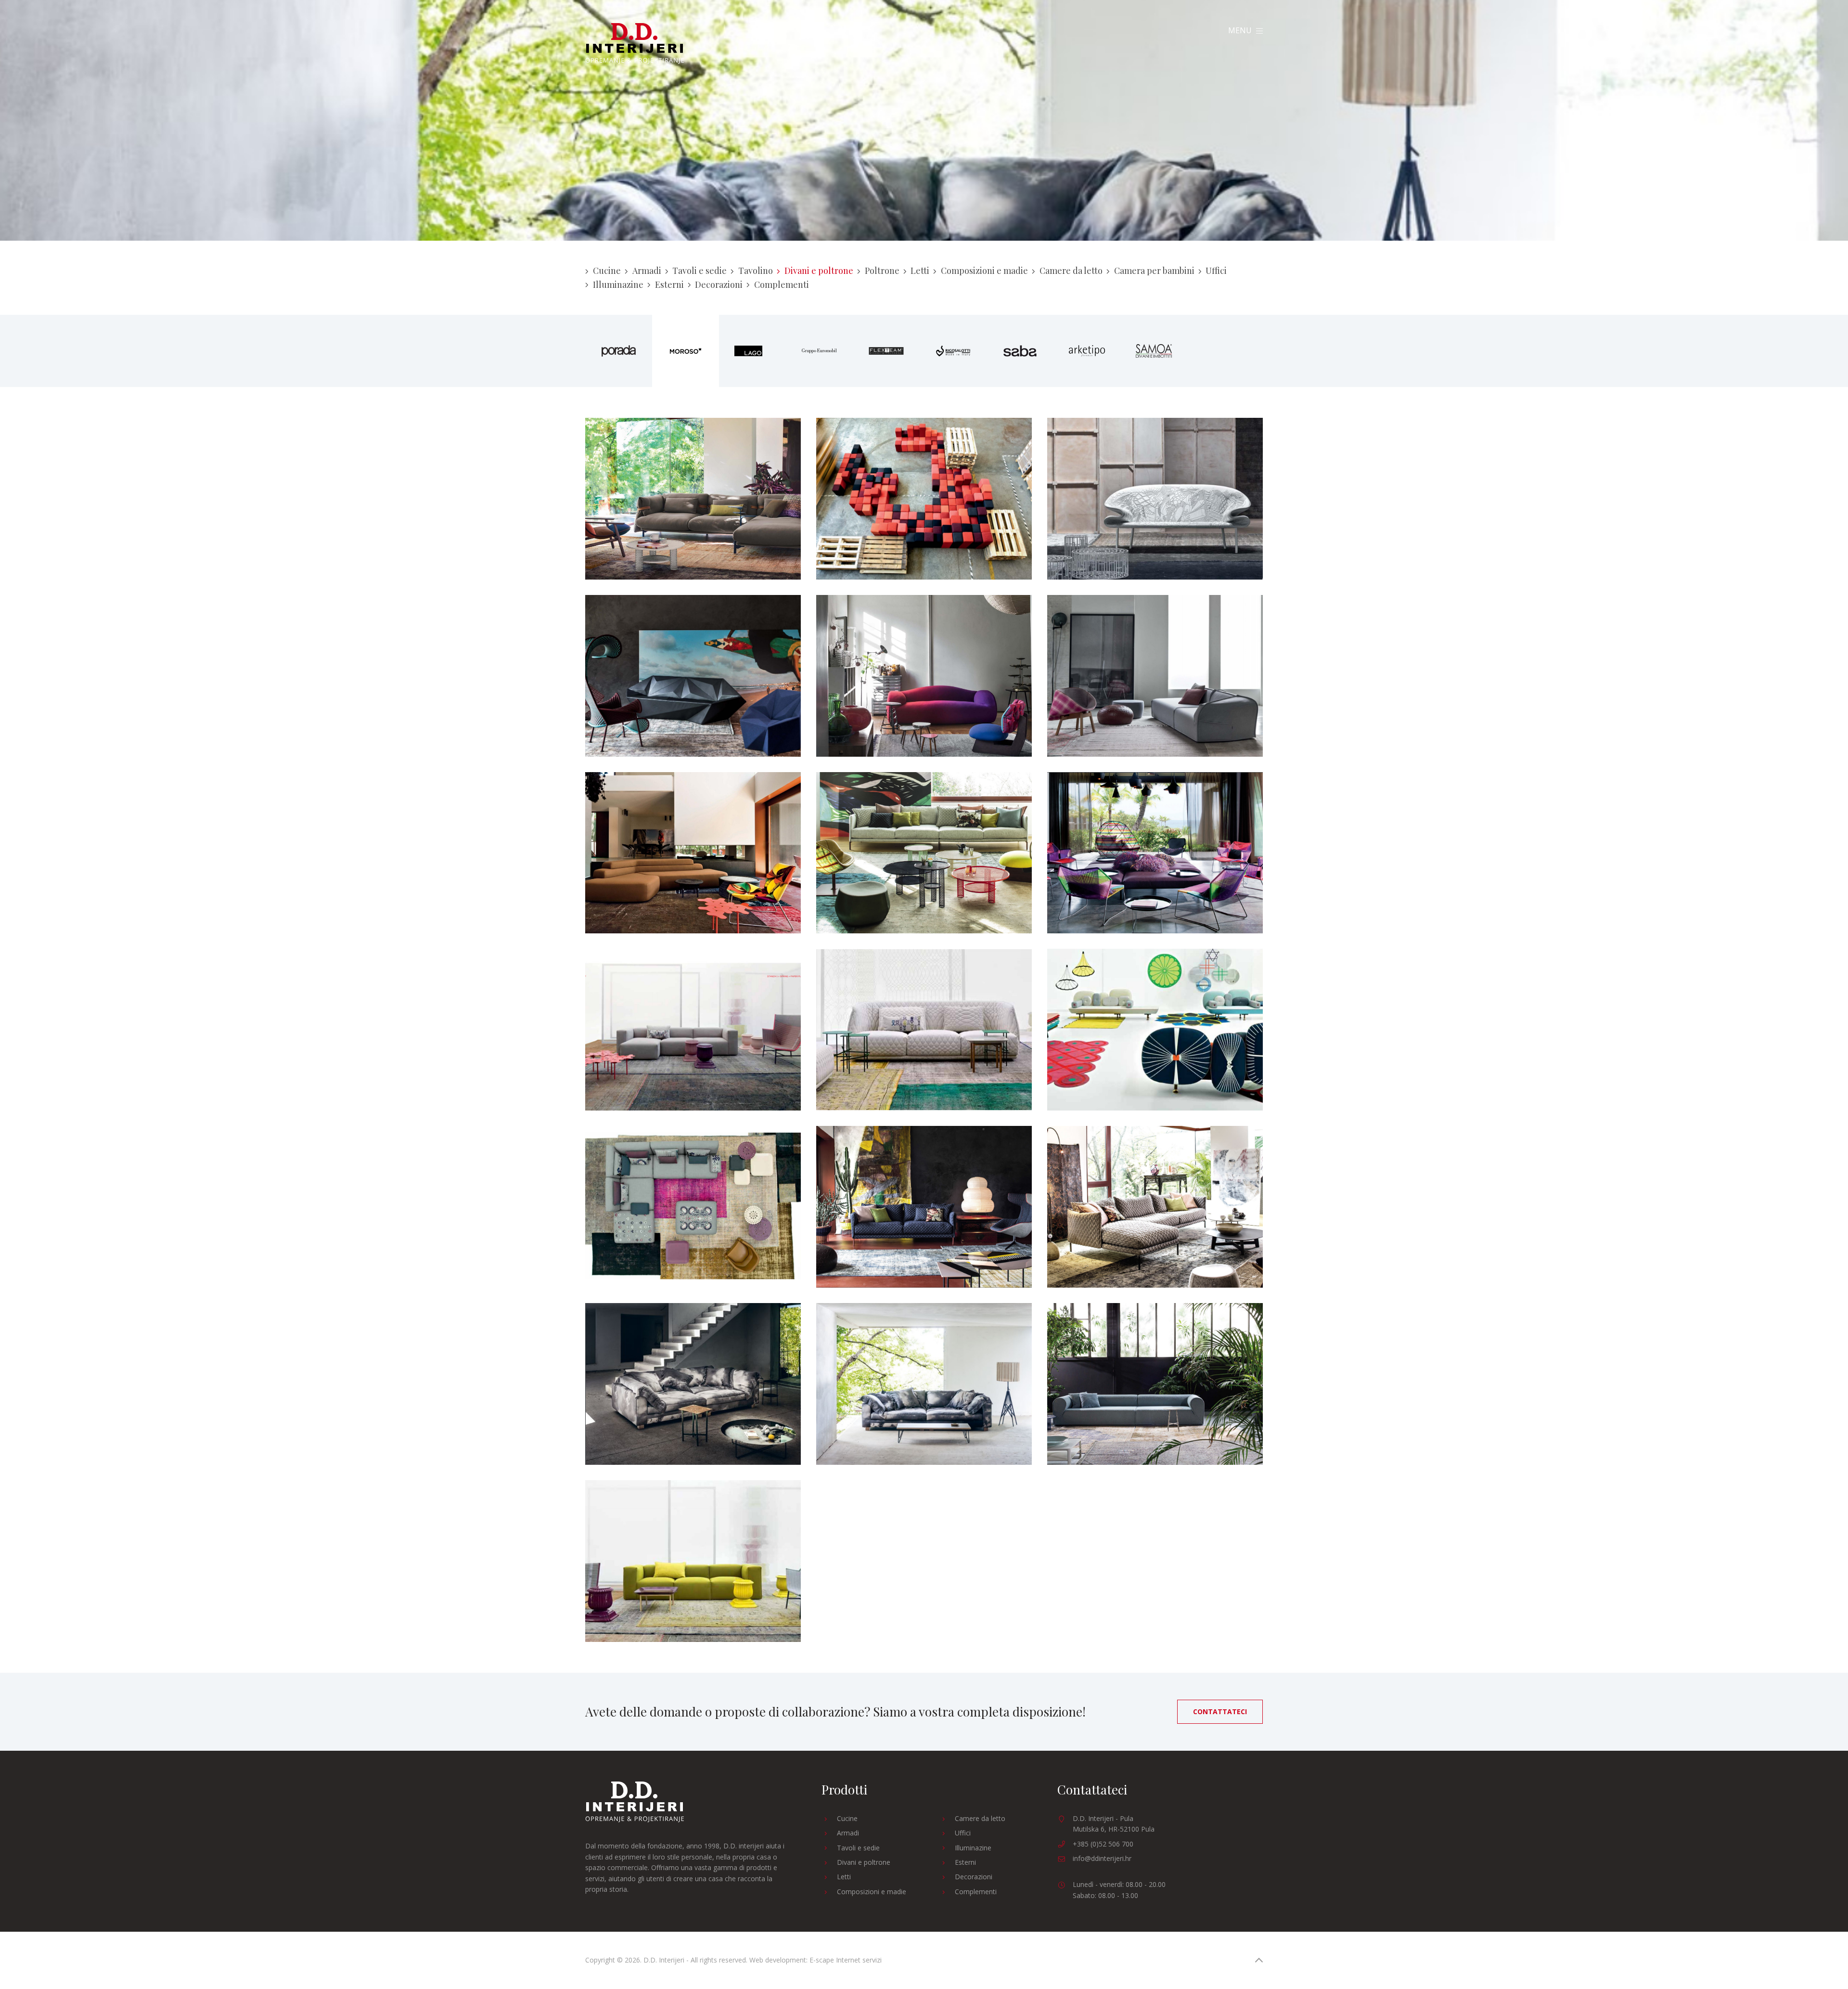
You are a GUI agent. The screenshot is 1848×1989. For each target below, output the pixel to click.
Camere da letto (1071, 271)
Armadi (647, 271)
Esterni (669, 284)
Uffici (1216, 271)
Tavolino (756, 271)
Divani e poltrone (819, 271)
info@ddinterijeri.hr (1102, 1858)
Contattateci (1220, 1711)
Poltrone (882, 271)
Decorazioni (719, 284)
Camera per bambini (1154, 271)
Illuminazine (618, 284)
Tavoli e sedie (699, 271)
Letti (920, 271)
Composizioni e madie (984, 271)
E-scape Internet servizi (846, 1960)
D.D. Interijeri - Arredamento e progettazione (635, 44)
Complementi (782, 284)
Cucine (607, 271)
